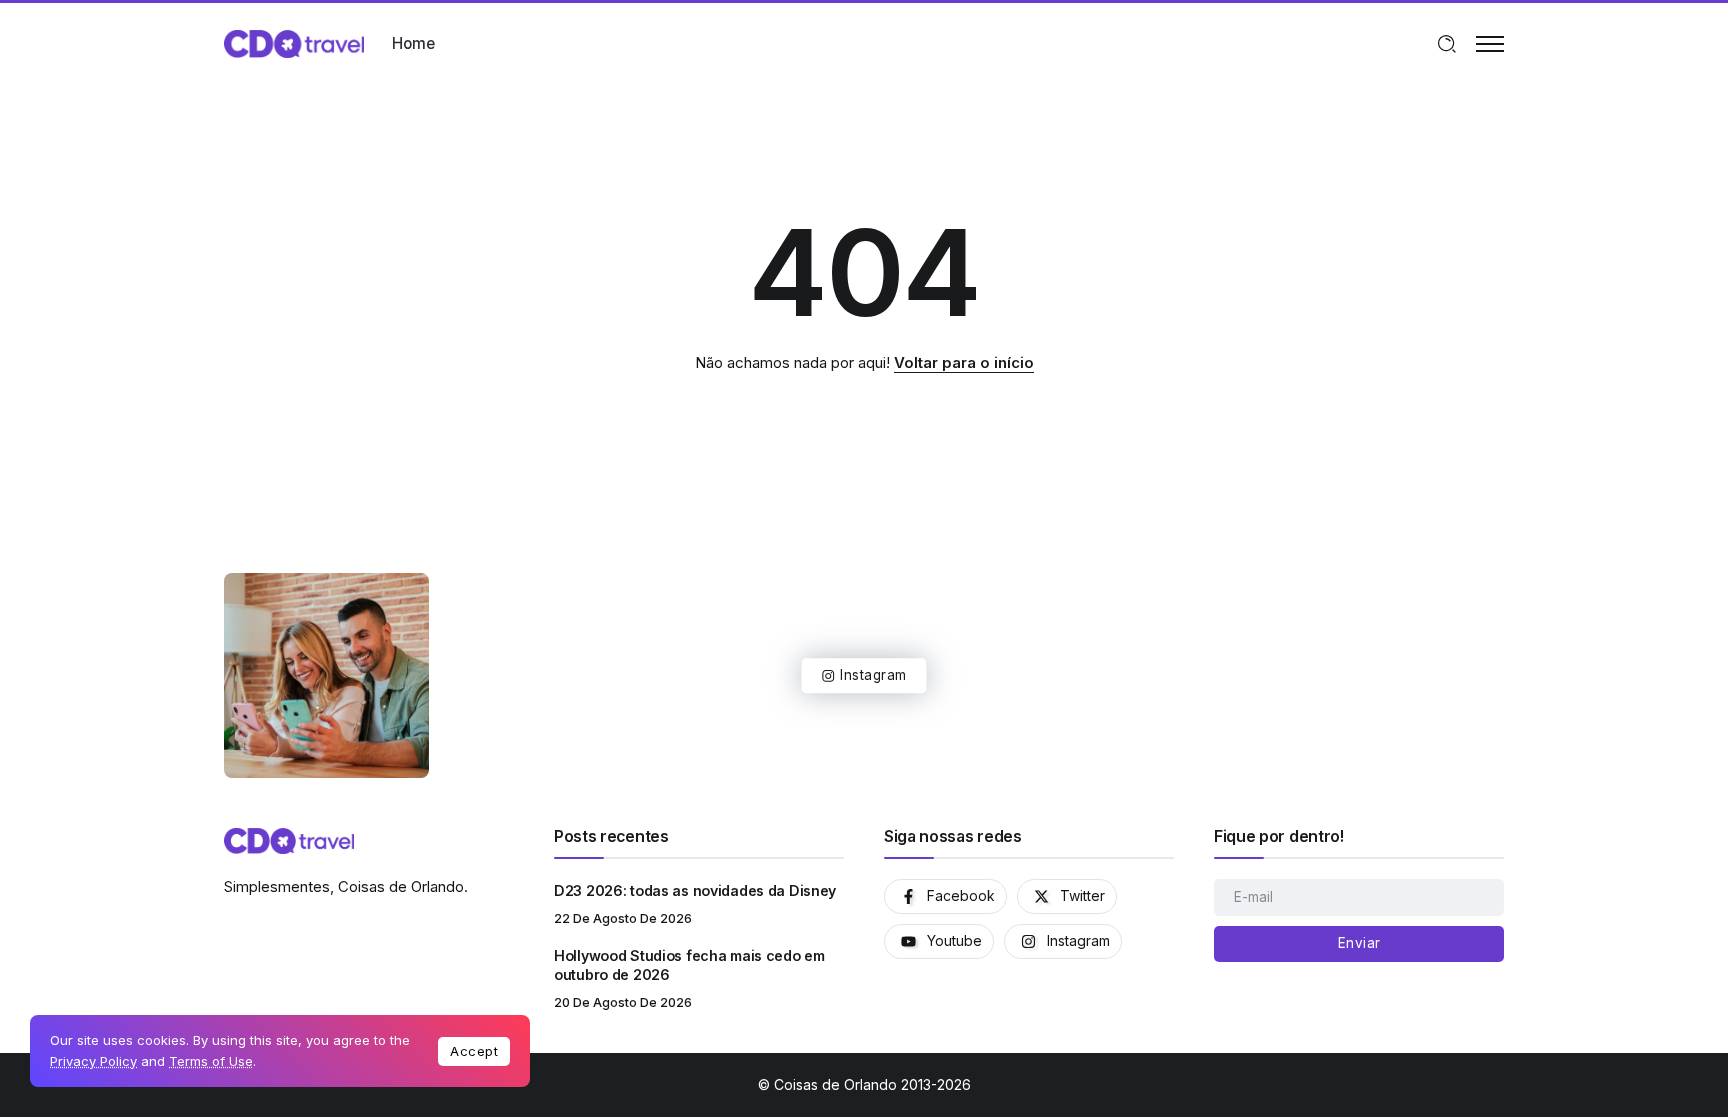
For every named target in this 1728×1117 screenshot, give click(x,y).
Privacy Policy (93, 1061)
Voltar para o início (964, 362)
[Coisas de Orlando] (294, 42)
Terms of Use (211, 1061)
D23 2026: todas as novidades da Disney (695, 890)
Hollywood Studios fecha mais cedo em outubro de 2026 (689, 965)
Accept (474, 1051)
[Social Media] (945, 896)
